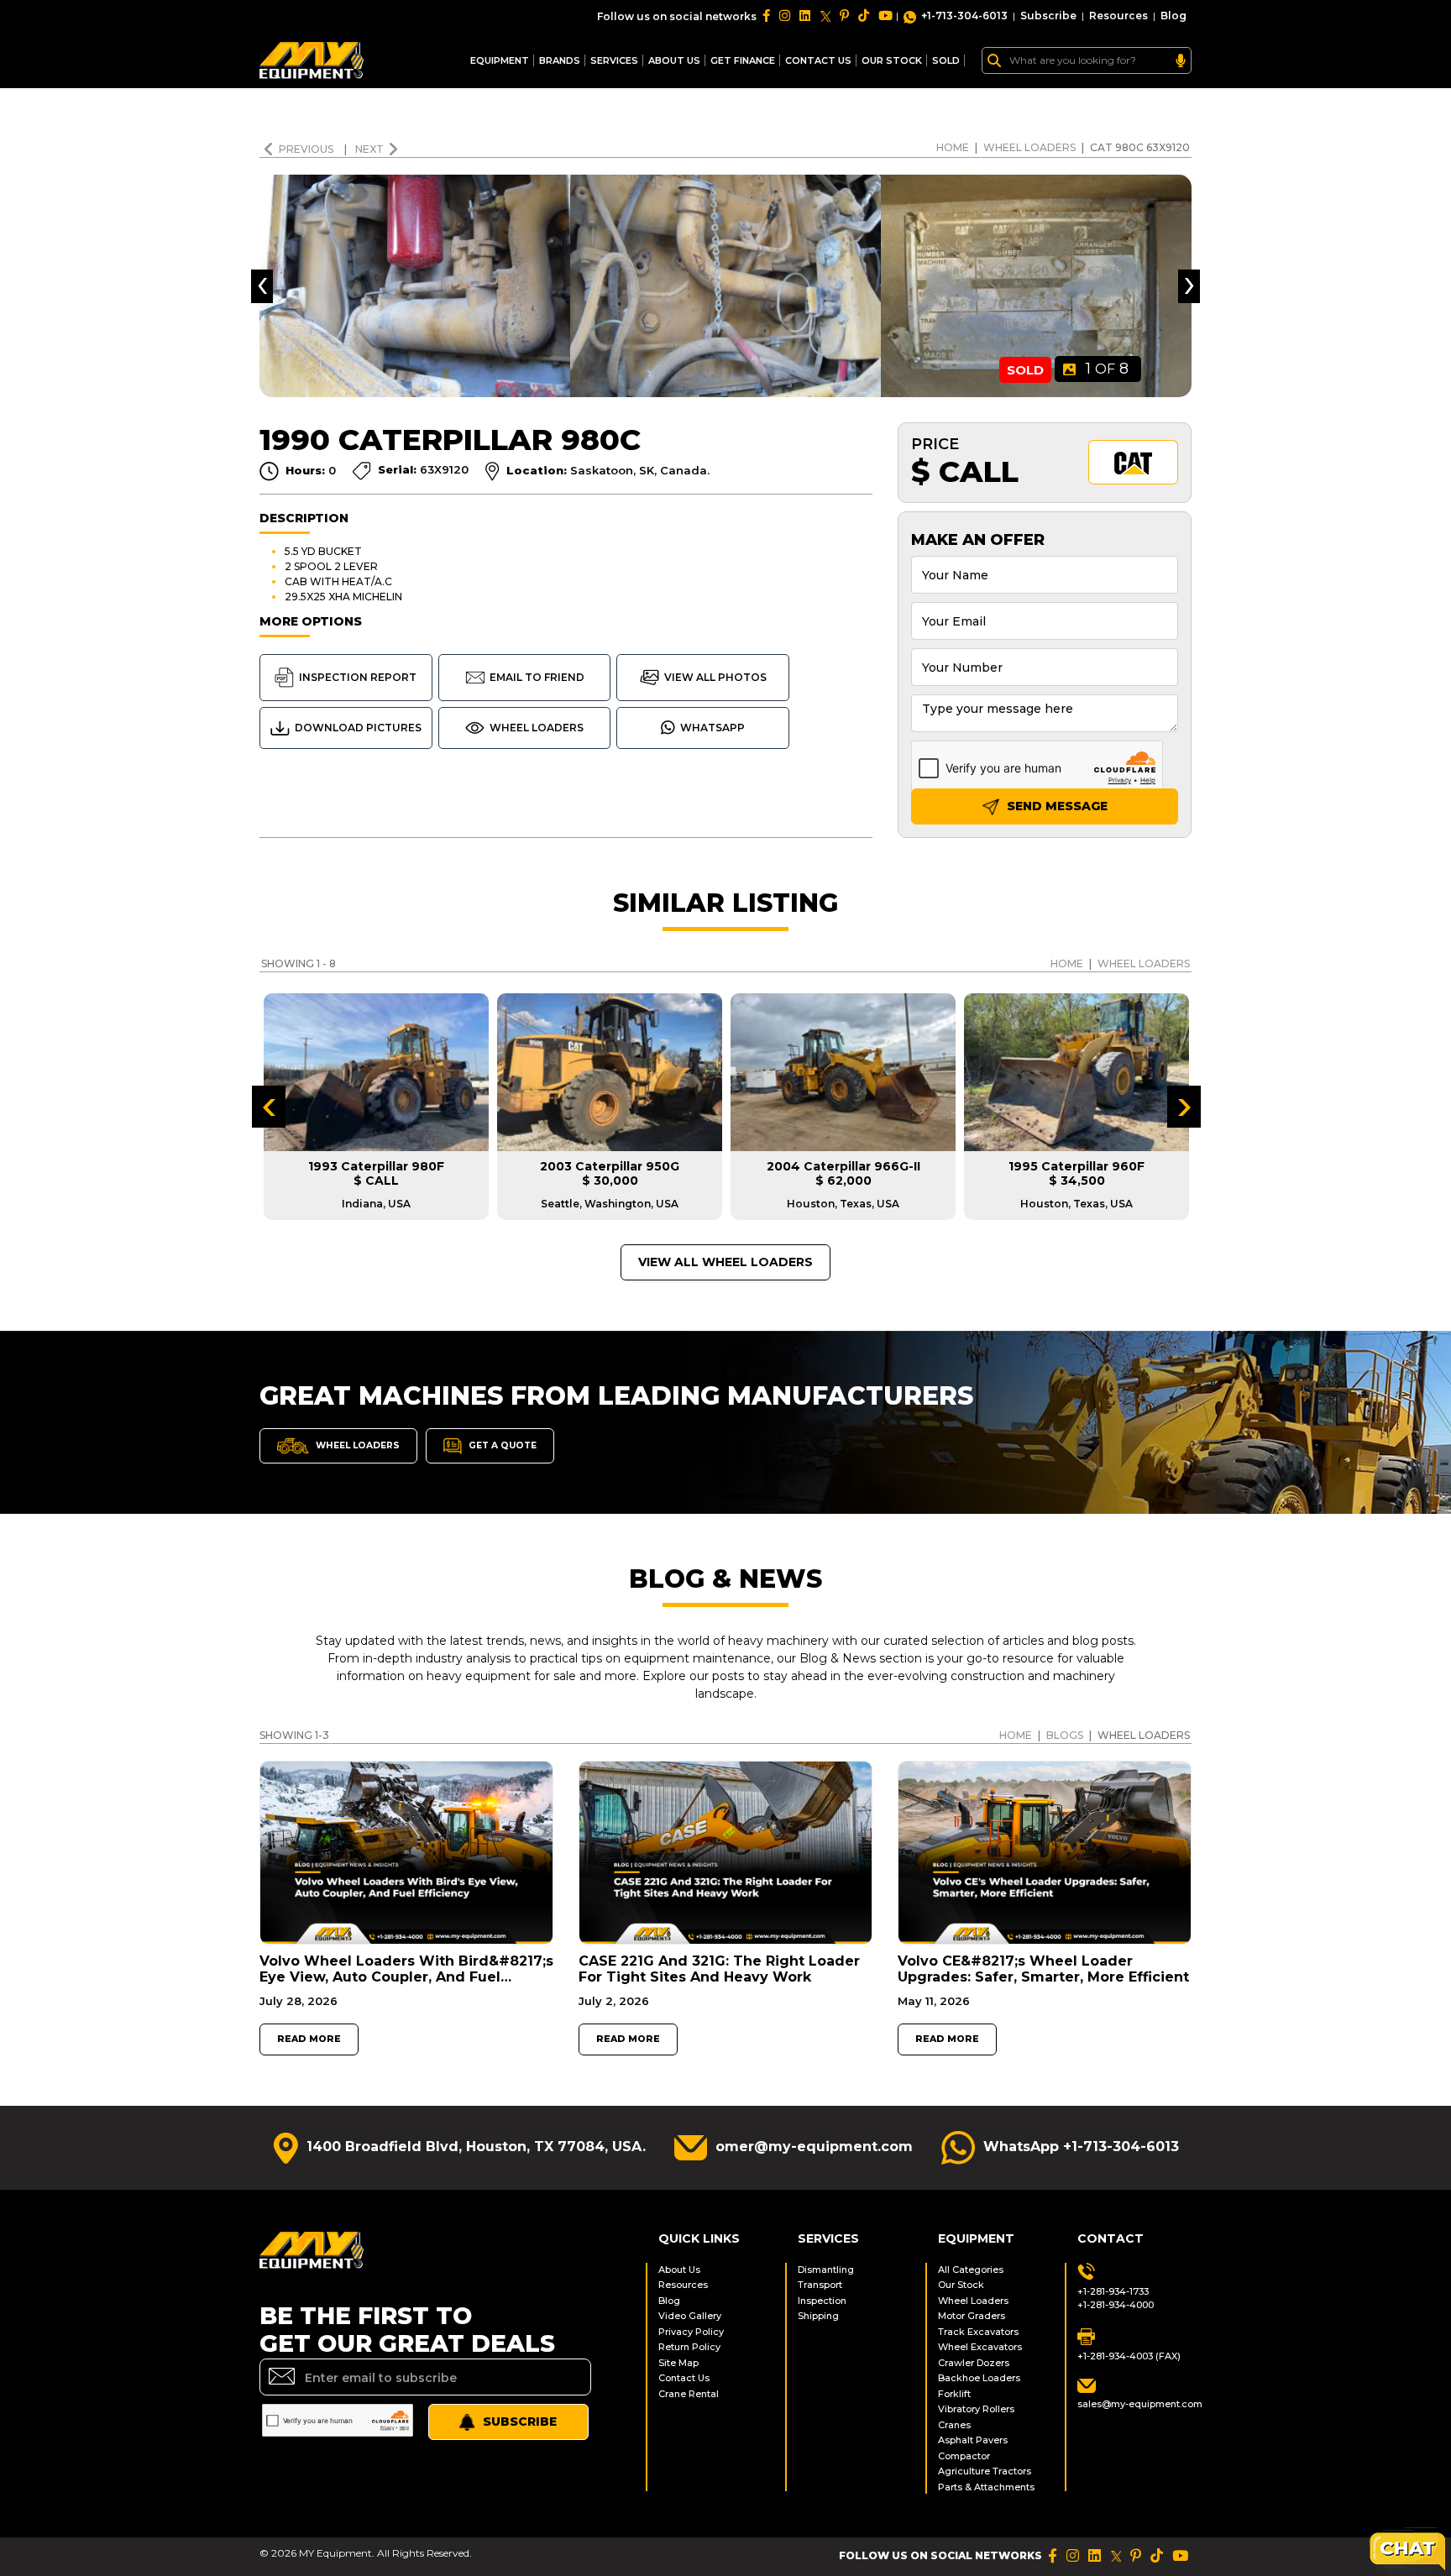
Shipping (818, 2316)
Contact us (818, 60)
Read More (309, 2039)
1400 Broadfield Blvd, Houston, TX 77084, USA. (476, 2147)
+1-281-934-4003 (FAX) (1129, 2356)
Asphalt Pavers (973, 2440)
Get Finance (743, 60)
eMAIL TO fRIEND (537, 677)
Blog (1173, 16)
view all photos (715, 677)
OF (1107, 369)
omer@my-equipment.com (814, 2147)
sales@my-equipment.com (1134, 2404)
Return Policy (689, 2347)
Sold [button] (946, 60)
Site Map (678, 2363)
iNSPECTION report (358, 677)
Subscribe (1048, 16)
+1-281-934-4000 (1116, 2305)
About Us (674, 60)
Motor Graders (972, 2316)
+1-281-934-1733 (1113, 2291)
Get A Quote (501, 1445)
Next (369, 149)
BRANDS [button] (560, 60)
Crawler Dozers (974, 2363)
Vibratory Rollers (976, 2409)
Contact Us (684, 2378)
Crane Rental (689, 2394)
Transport (820, 2285)
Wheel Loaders (1029, 147)
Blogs (1065, 1735)
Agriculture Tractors (985, 2471)
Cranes (954, 2425)
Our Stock (961, 2285)
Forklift (954, 2394)
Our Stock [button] (892, 60)
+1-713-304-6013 (964, 16)
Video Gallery (690, 2316)
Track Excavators (978, 2332)
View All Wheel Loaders (725, 1262)
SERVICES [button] (614, 60)
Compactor (964, 2456)
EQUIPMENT (500, 60)
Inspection (822, 2301)
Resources (1118, 16)
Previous (307, 149)
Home (953, 147)
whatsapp (712, 728)
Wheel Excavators (980, 2347)
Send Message (1056, 806)
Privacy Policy (691, 2332)
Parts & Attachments (986, 2487)
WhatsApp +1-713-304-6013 (1081, 2147)
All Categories (971, 2270)
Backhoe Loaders (979, 2378)
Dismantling (826, 2270)
